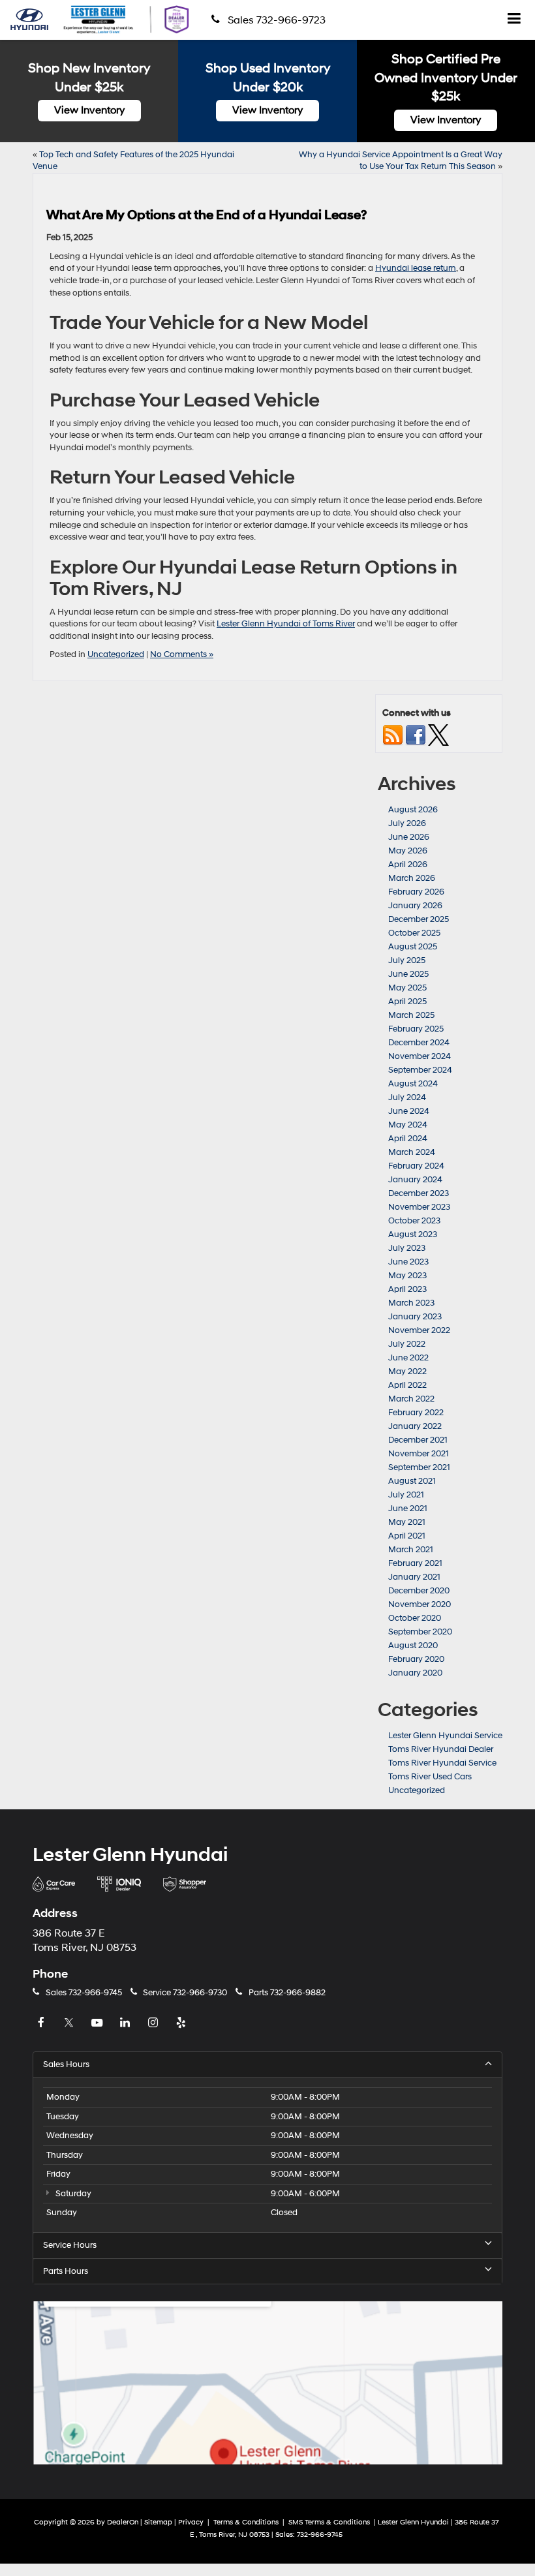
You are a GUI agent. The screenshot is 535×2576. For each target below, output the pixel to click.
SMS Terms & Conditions (330, 2522)
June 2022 (408, 1358)
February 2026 (416, 892)
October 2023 (414, 1221)
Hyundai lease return (416, 268)
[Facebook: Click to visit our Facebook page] (42, 2023)
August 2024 (413, 1084)
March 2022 (411, 1399)
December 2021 (418, 1440)
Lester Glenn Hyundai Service (445, 1736)
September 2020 (420, 1632)
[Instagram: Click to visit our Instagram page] (155, 2023)
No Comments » (182, 654)
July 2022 (407, 1344)
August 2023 (413, 1234)
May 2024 (408, 1125)
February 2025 (416, 1029)
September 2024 (420, 1070)
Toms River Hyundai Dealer (441, 1749)
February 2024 (416, 1166)
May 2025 (407, 988)
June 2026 (409, 837)
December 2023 (419, 1193)
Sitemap (158, 2522)
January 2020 (415, 1673)
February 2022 (416, 1413)
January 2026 (415, 906)
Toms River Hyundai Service (442, 1763)
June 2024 (409, 1111)
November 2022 (419, 1330)
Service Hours (70, 2245)
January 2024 (415, 1180)
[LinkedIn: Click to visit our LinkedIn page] (127, 2023)
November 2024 (420, 1056)
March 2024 (412, 1152)
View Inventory (89, 110)
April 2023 (407, 1289)
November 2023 (419, 1207)
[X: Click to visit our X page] (70, 2023)
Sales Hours (66, 2064)
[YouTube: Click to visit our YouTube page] (99, 2023)
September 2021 (419, 1467)
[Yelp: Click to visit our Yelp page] (183, 2023)
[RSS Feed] (393, 735)
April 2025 (407, 1002)
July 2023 (407, 1248)
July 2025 (407, 960)
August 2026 (413, 810)
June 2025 (408, 974)
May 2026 (408, 851)
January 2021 (414, 1577)
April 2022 (407, 1385)
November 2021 (419, 1454)
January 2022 (415, 1426)
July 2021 (406, 1495)
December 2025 (419, 919)
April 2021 (407, 1536)
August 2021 (412, 1481)
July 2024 (407, 1097)
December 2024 (419, 1043)
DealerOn (123, 2522)
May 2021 (407, 1522)
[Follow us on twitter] (438, 735)
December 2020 (419, 1591)
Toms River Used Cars (430, 1777)
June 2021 (408, 1509)
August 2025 (413, 947)
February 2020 (416, 1659)
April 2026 (408, 865)
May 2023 (407, 1276)
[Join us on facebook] (416, 735)
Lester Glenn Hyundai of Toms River (286, 624)
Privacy (191, 2522)
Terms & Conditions (247, 2522)
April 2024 (408, 1139)
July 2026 (407, 823)
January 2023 (415, 1317)
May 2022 (407, 1372)
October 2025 (414, 933)
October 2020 (415, 1618)
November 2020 (420, 1604)
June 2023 (408, 1262)
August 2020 (413, 1646)
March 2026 (412, 878)
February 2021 (415, 1563)
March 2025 (411, 1015)
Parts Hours (66, 2271)
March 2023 (411, 1303)
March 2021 (411, 1550)
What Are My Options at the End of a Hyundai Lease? (206, 215)
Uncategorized (116, 654)
